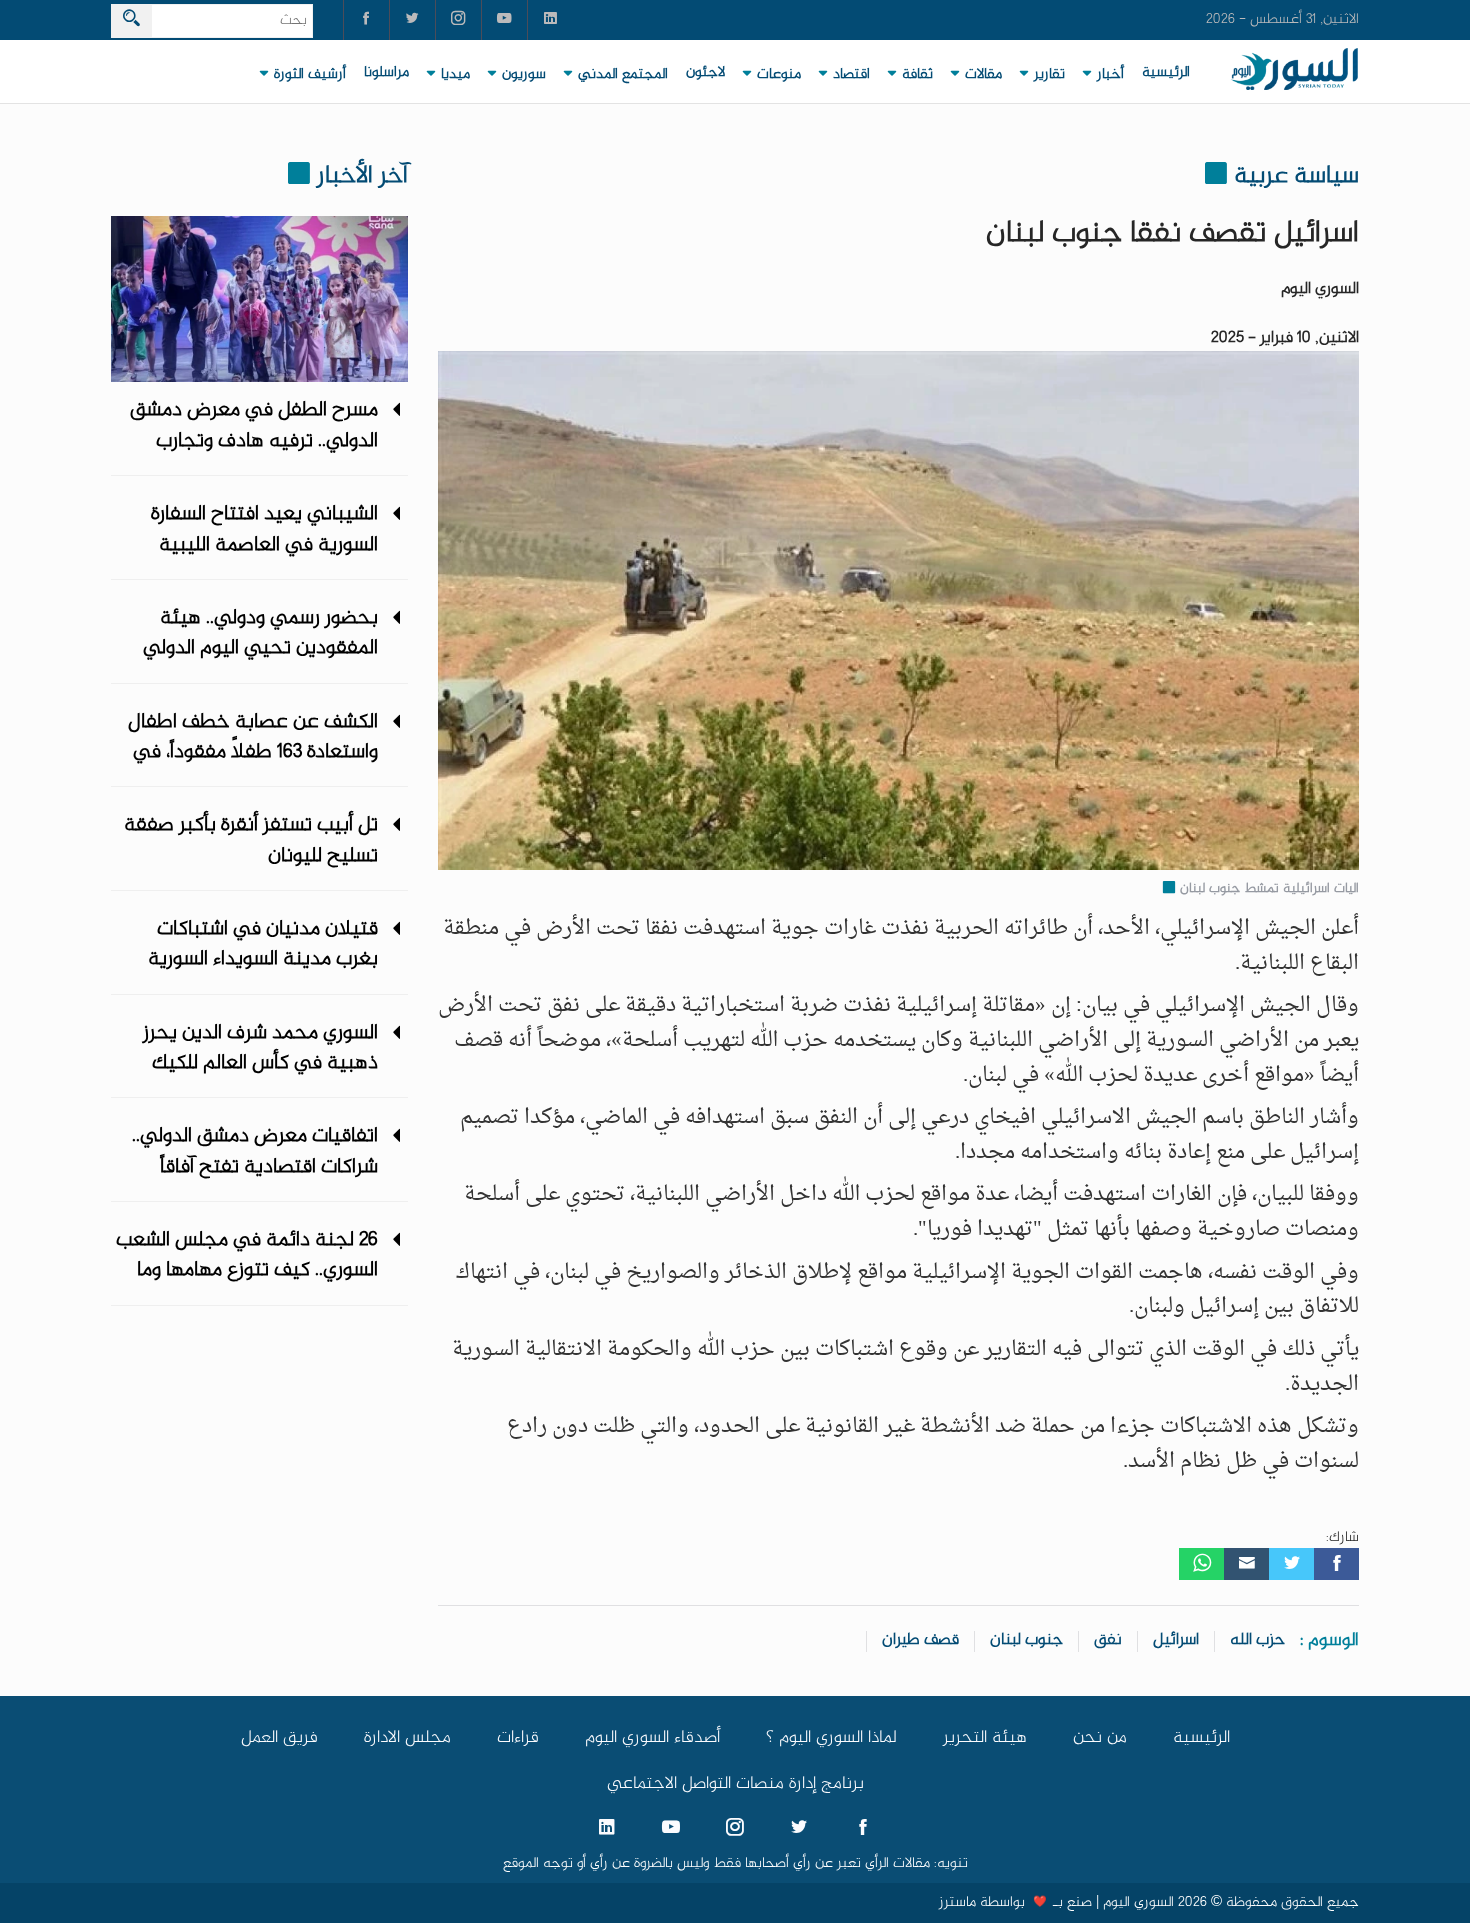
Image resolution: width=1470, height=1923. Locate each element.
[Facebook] (1336, 1564)
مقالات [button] (983, 75)
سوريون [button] (524, 75)
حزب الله (1257, 1640)
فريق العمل (279, 1738)
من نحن (1100, 1738)
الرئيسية (1166, 73)
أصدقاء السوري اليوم (652, 1738)
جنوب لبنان (1026, 1640)
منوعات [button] (779, 75)
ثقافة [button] (917, 75)
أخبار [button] (1110, 75)
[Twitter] (1291, 1564)
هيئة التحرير (985, 1738)
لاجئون (705, 73)
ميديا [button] (455, 75)
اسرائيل (1176, 1640)
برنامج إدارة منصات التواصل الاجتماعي (735, 1784)
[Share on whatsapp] (1201, 1564)
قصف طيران (920, 1640)
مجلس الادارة (407, 1738)
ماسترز (957, 1903)
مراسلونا (386, 73)
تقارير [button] (1049, 75)
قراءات (518, 1738)
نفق (1108, 1640)
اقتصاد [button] (851, 75)
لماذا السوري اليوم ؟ (831, 1738)
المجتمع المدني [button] (623, 75)
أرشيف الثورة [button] (310, 75)
